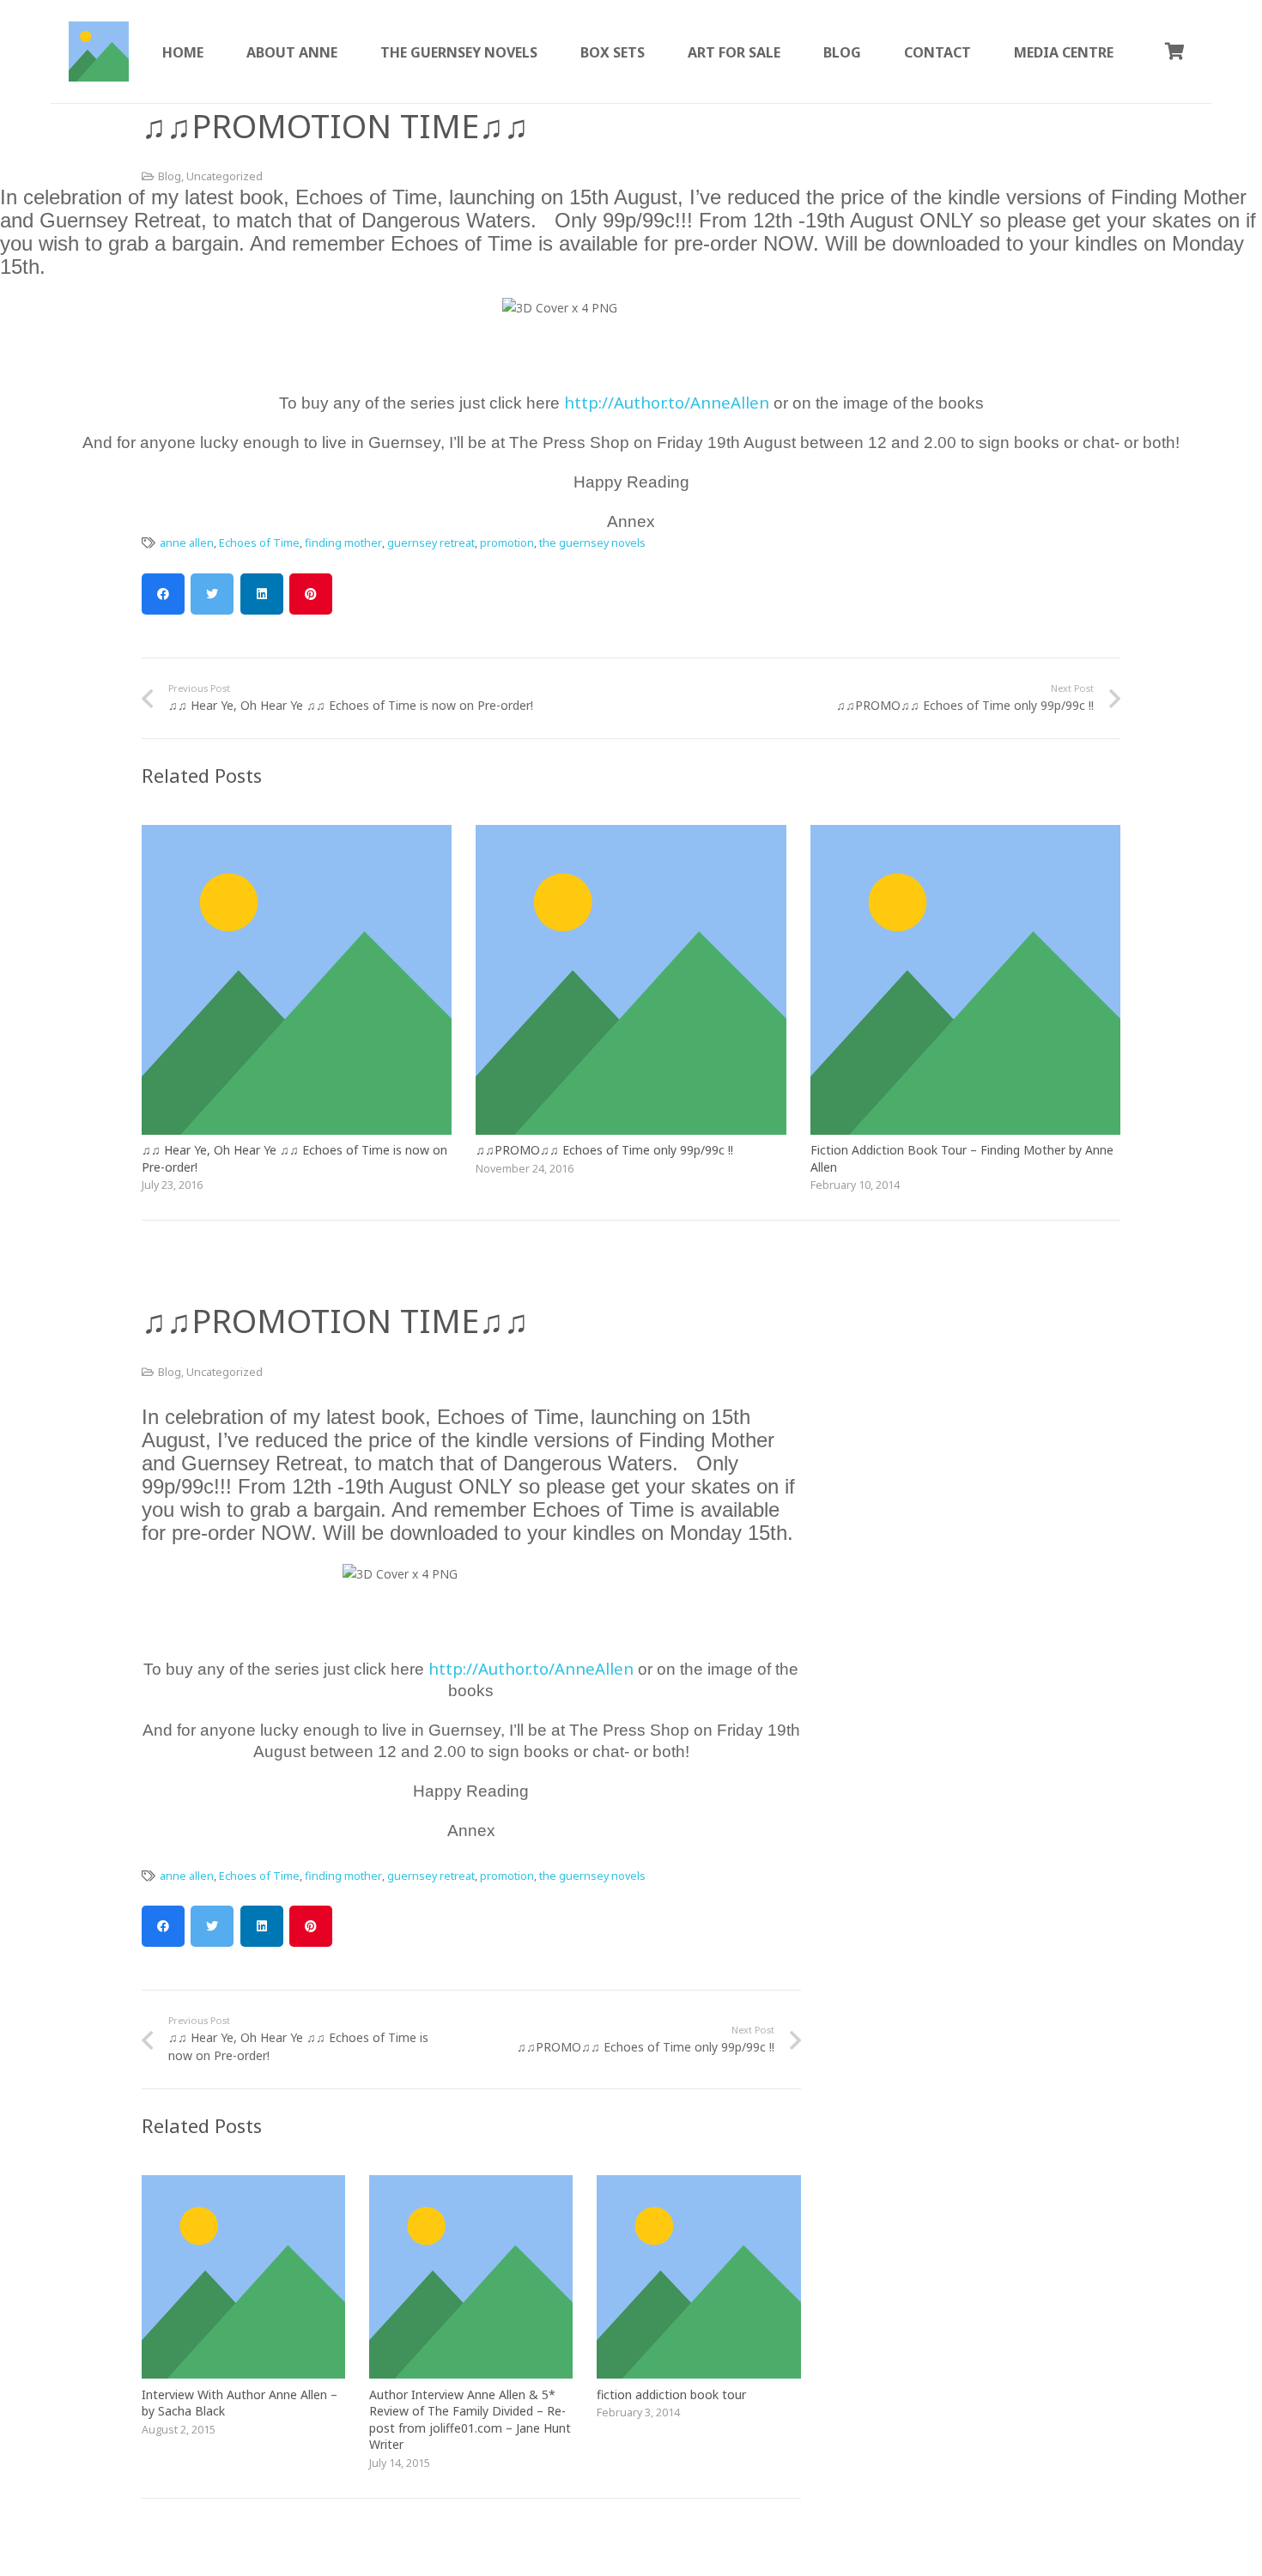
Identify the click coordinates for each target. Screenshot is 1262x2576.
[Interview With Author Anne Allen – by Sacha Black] (243, 2185)
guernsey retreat (431, 543)
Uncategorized (224, 176)
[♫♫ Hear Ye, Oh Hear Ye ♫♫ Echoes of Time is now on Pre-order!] (297, 835)
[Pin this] (311, 594)
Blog (170, 176)
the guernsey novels (592, 543)
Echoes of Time (259, 543)
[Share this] (163, 594)
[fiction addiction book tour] (698, 2185)
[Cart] (1174, 52)
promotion (507, 543)
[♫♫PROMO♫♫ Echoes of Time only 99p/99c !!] (631, 835)
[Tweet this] (212, 594)
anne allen (187, 543)
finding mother (343, 543)
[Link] (99, 52)
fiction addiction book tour (671, 2394)
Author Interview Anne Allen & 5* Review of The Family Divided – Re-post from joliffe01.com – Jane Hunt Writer (470, 2420)
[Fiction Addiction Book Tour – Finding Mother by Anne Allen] (965, 835)
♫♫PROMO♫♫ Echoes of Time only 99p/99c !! (604, 1150)
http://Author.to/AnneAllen (669, 402)
